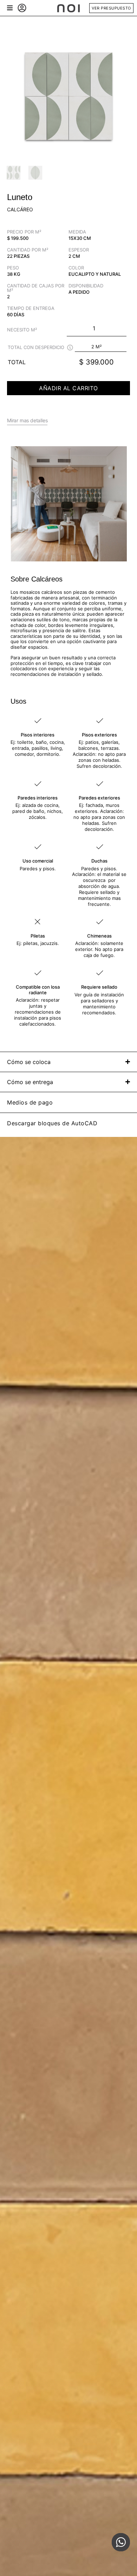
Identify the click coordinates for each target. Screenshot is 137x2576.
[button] (10, 8)
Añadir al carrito (68, 388)
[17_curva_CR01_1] (68, 95)
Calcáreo (20, 209)
